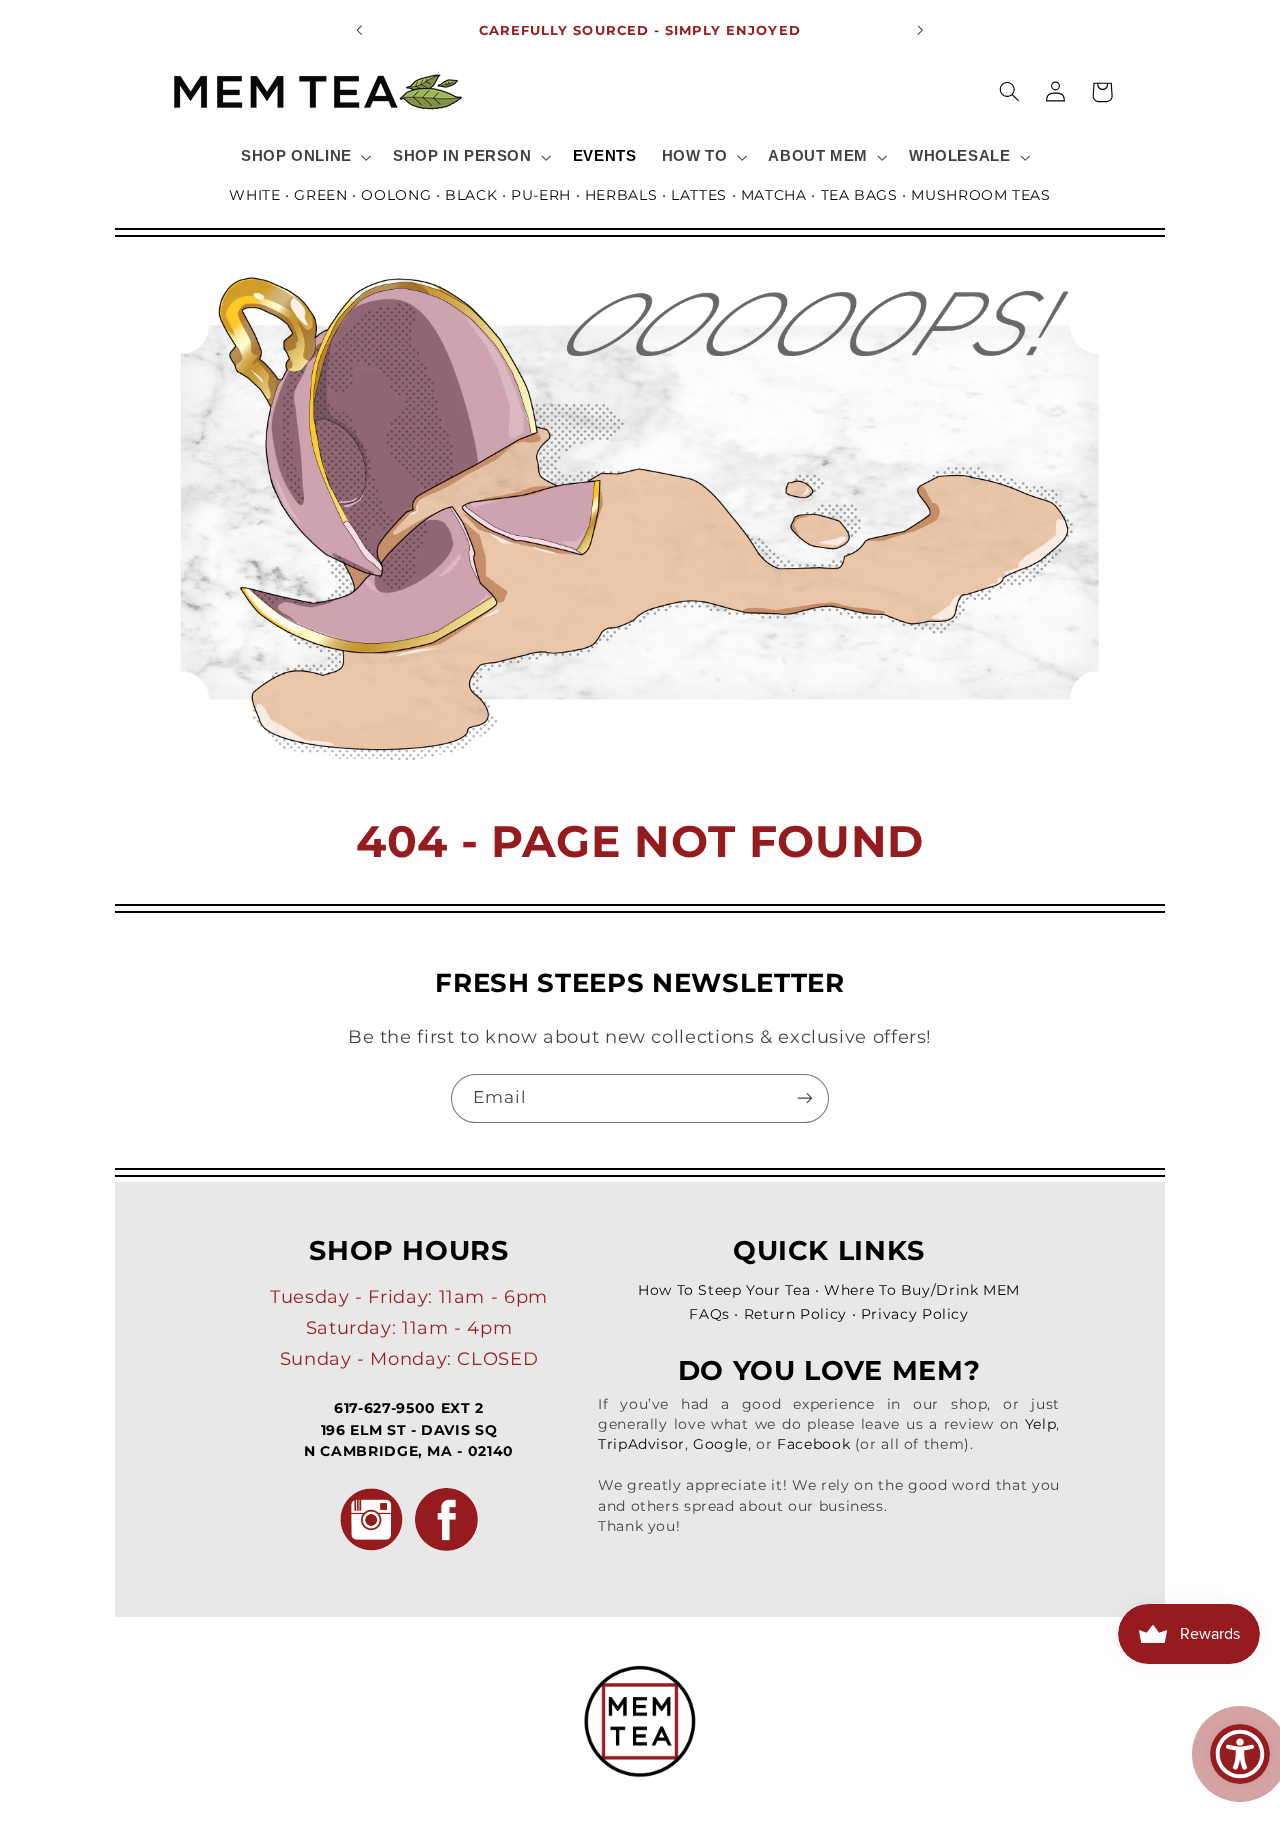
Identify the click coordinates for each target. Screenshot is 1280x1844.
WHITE (254, 195)
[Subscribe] (805, 1098)
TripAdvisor (641, 1444)
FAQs (709, 1314)
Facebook (813, 1444)
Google (720, 1444)
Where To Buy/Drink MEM (922, 1290)
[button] (304, 157)
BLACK (471, 195)
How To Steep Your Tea (724, 1290)
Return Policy (795, 1314)
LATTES (699, 195)
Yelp (1041, 1424)
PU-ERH (541, 195)
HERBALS (621, 195)
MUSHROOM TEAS (980, 195)
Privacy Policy (915, 1314)
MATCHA (774, 195)
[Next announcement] (920, 30)
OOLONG (396, 195)
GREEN (320, 195)
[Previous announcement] (360, 30)
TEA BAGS (859, 195)
